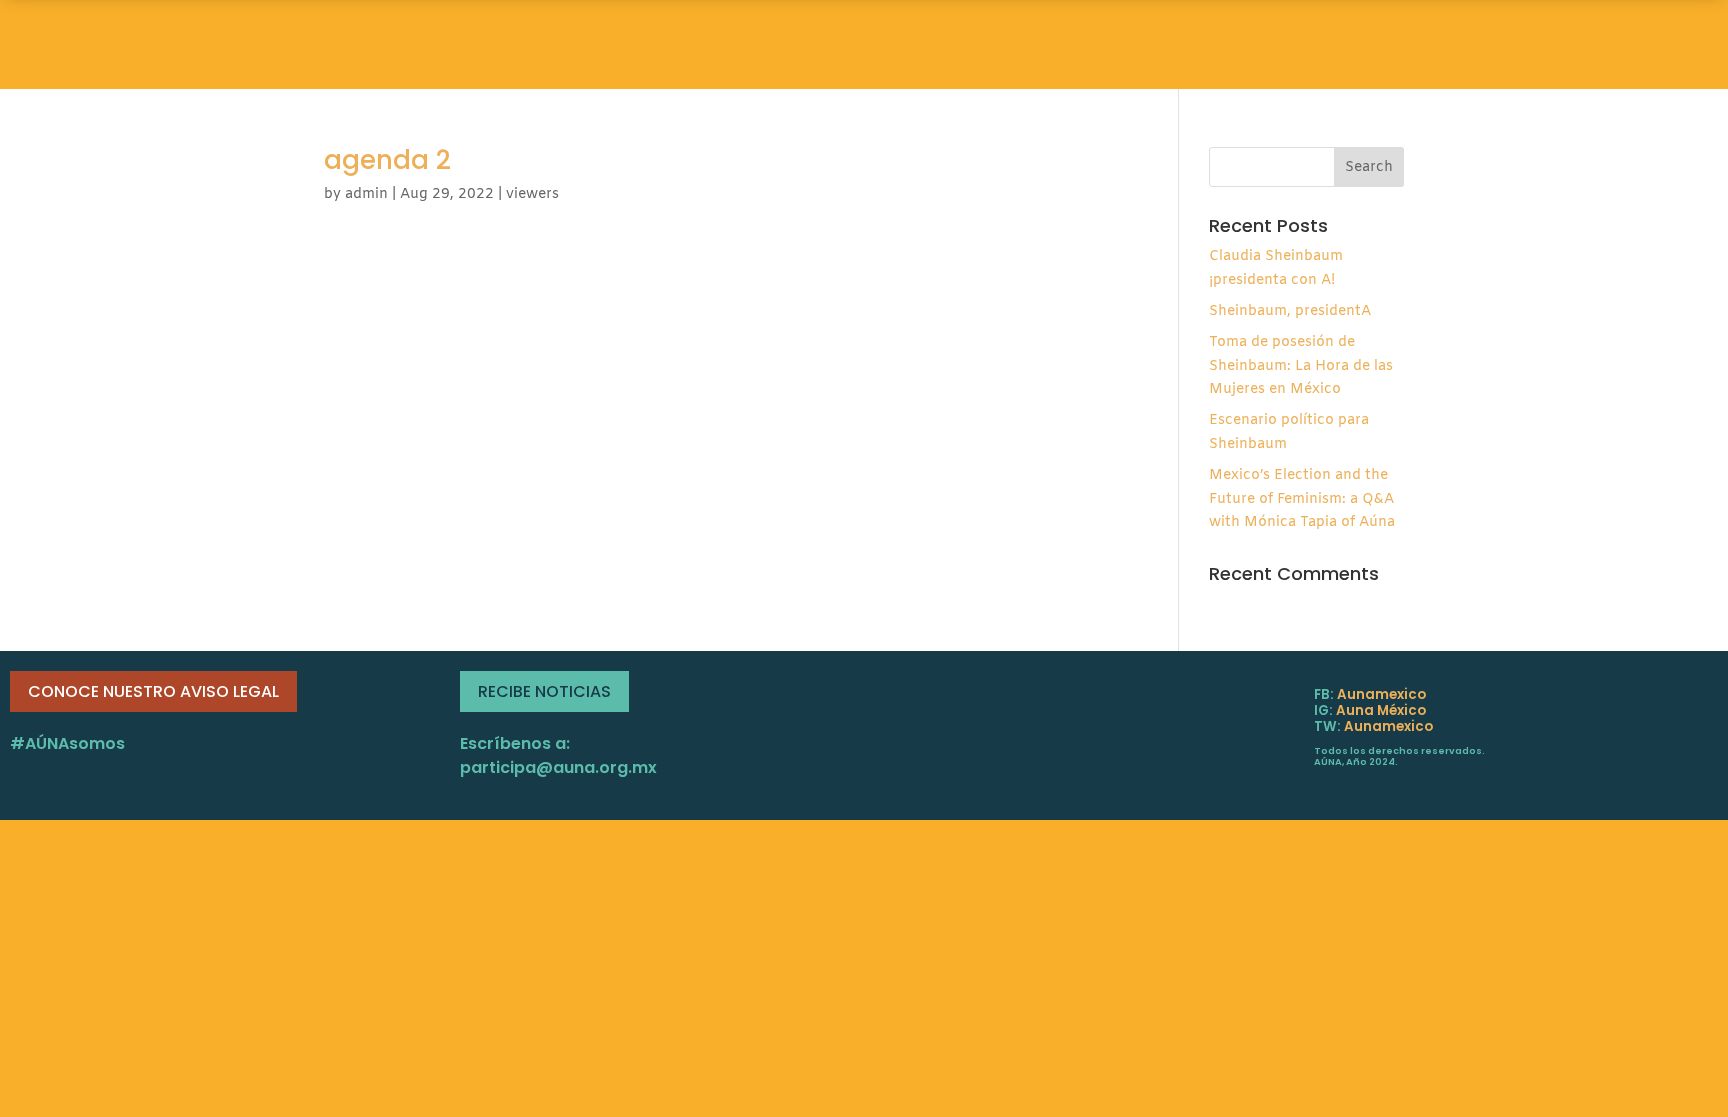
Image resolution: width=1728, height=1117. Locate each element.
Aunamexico (1381, 694)
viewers (532, 194)
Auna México (1381, 710)
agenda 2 (387, 160)
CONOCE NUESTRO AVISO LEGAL (153, 691)
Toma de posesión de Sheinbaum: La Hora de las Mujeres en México (1301, 366)
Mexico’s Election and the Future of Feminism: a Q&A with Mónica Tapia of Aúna (1302, 499)
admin (366, 194)
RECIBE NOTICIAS (544, 691)
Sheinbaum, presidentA (1290, 311)
